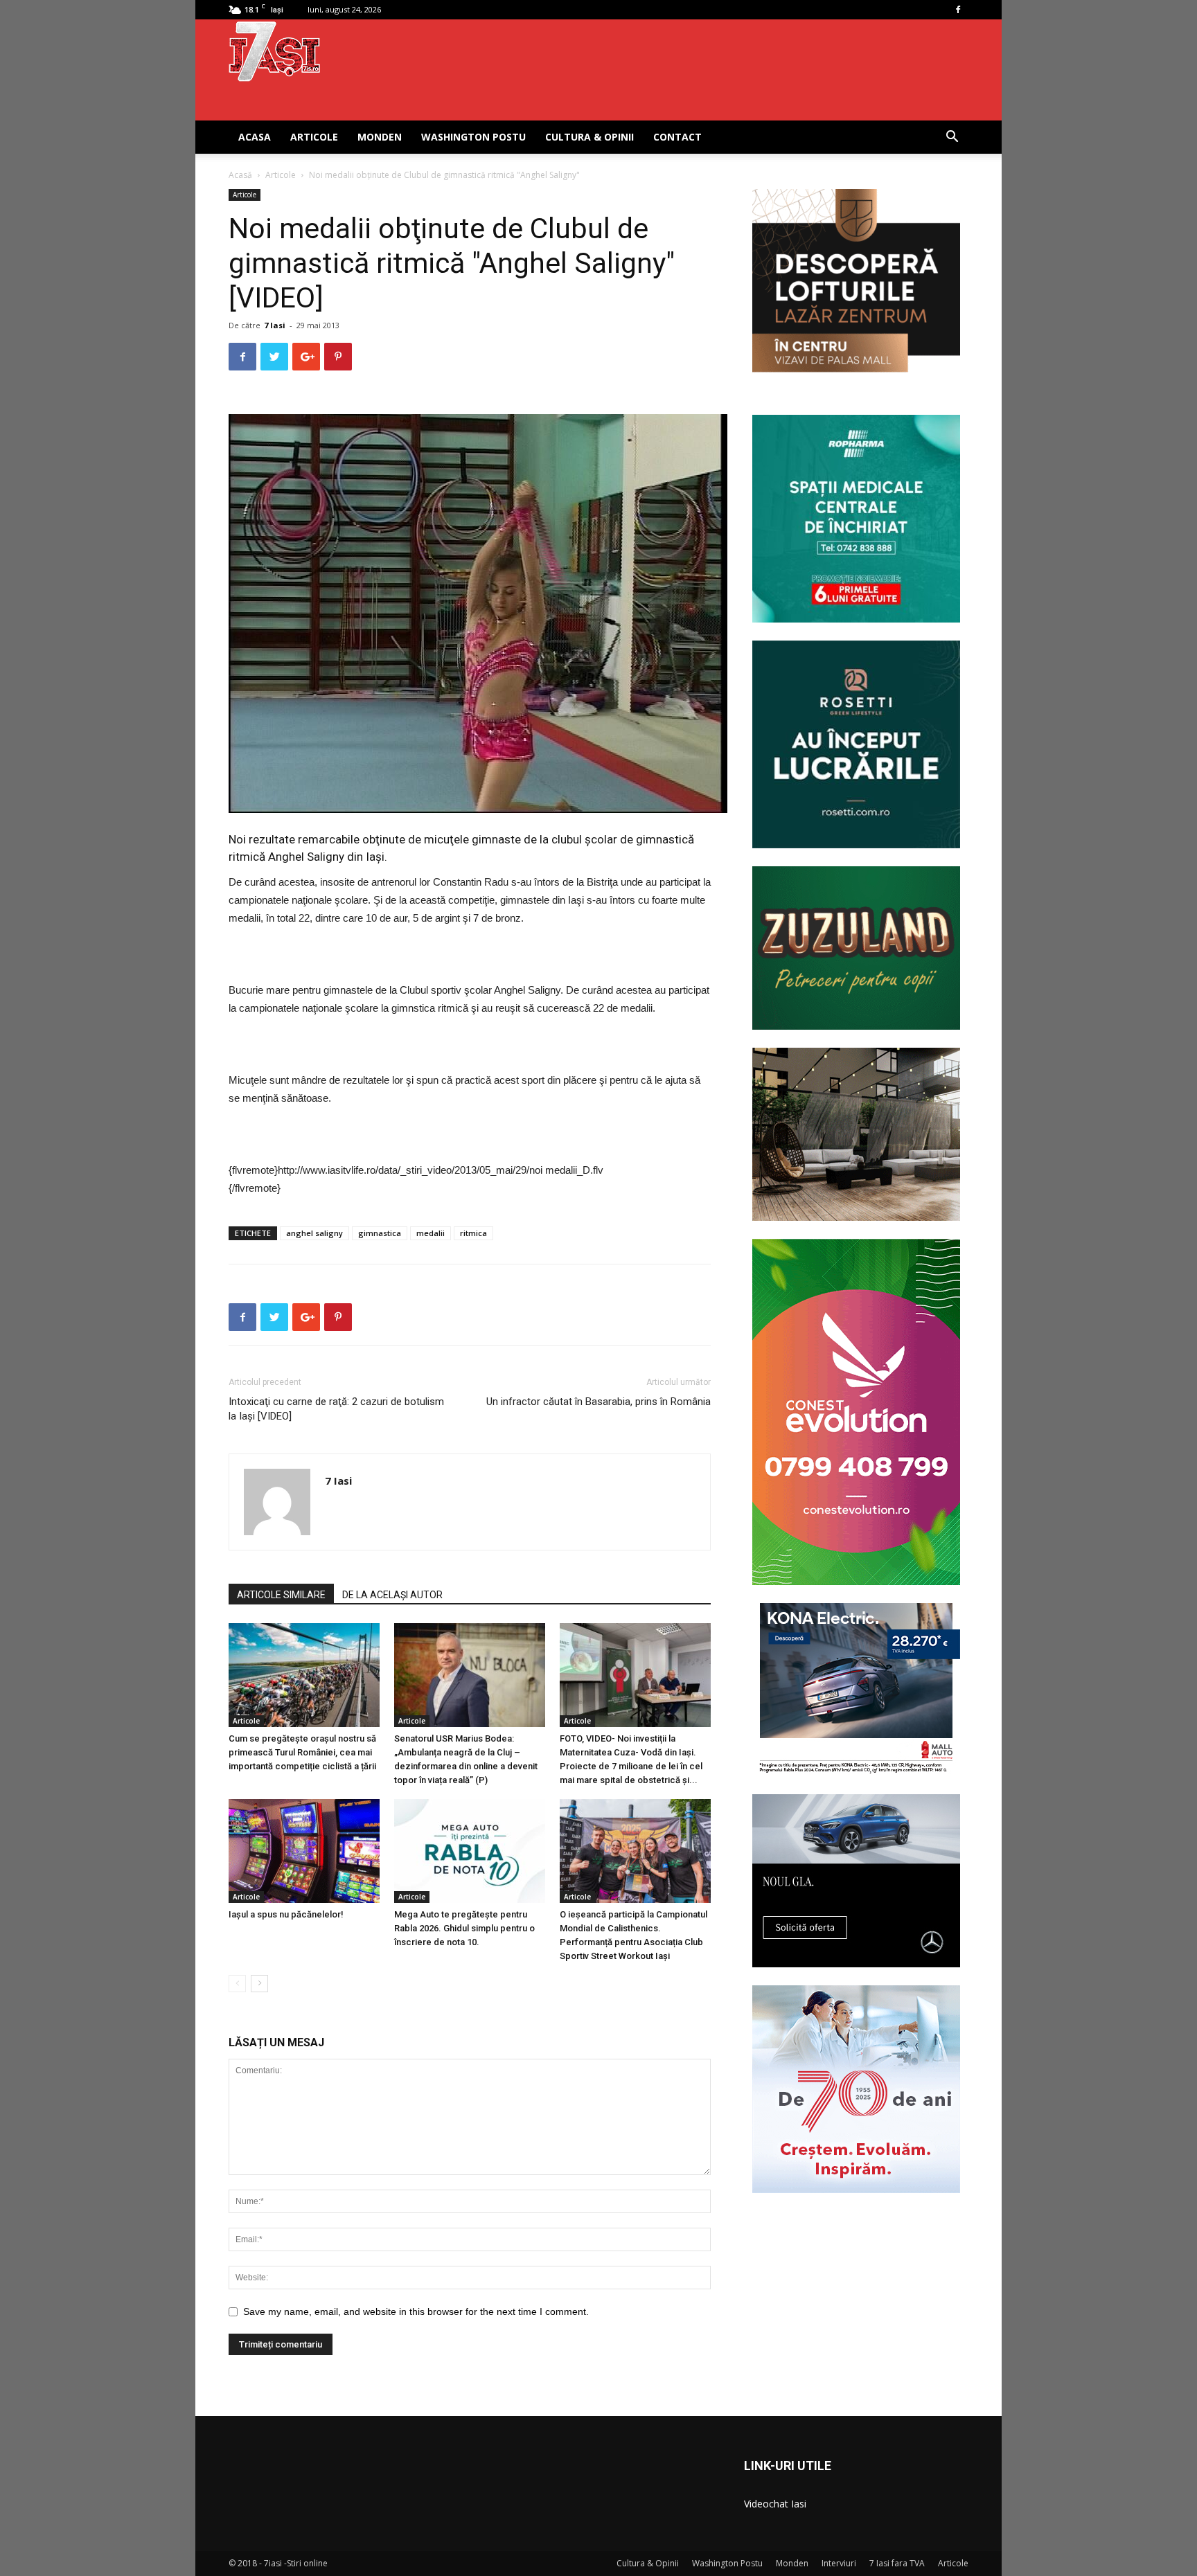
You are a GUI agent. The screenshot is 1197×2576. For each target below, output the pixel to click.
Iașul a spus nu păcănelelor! (286, 1914)
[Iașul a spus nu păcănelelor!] (304, 1851)
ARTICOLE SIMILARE (281, 1595)
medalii (431, 1233)
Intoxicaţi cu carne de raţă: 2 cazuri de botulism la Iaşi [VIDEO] (336, 1409)
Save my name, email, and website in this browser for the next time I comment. (416, 2311)
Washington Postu (473, 137)
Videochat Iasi (775, 2504)
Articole (314, 137)
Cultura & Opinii (589, 137)
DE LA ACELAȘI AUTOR (392, 1595)
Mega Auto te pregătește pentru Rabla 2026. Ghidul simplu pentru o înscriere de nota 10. (464, 1928)
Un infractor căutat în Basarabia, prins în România (598, 1402)
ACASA (255, 137)
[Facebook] (958, 10)
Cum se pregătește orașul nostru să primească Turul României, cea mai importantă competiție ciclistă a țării (302, 1752)
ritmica (473, 1233)
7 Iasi (275, 325)
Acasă (240, 175)
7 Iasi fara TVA (897, 2563)
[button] (952, 138)
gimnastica (380, 1233)
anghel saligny (314, 1233)
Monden (380, 137)
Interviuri (839, 2563)
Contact (677, 137)
